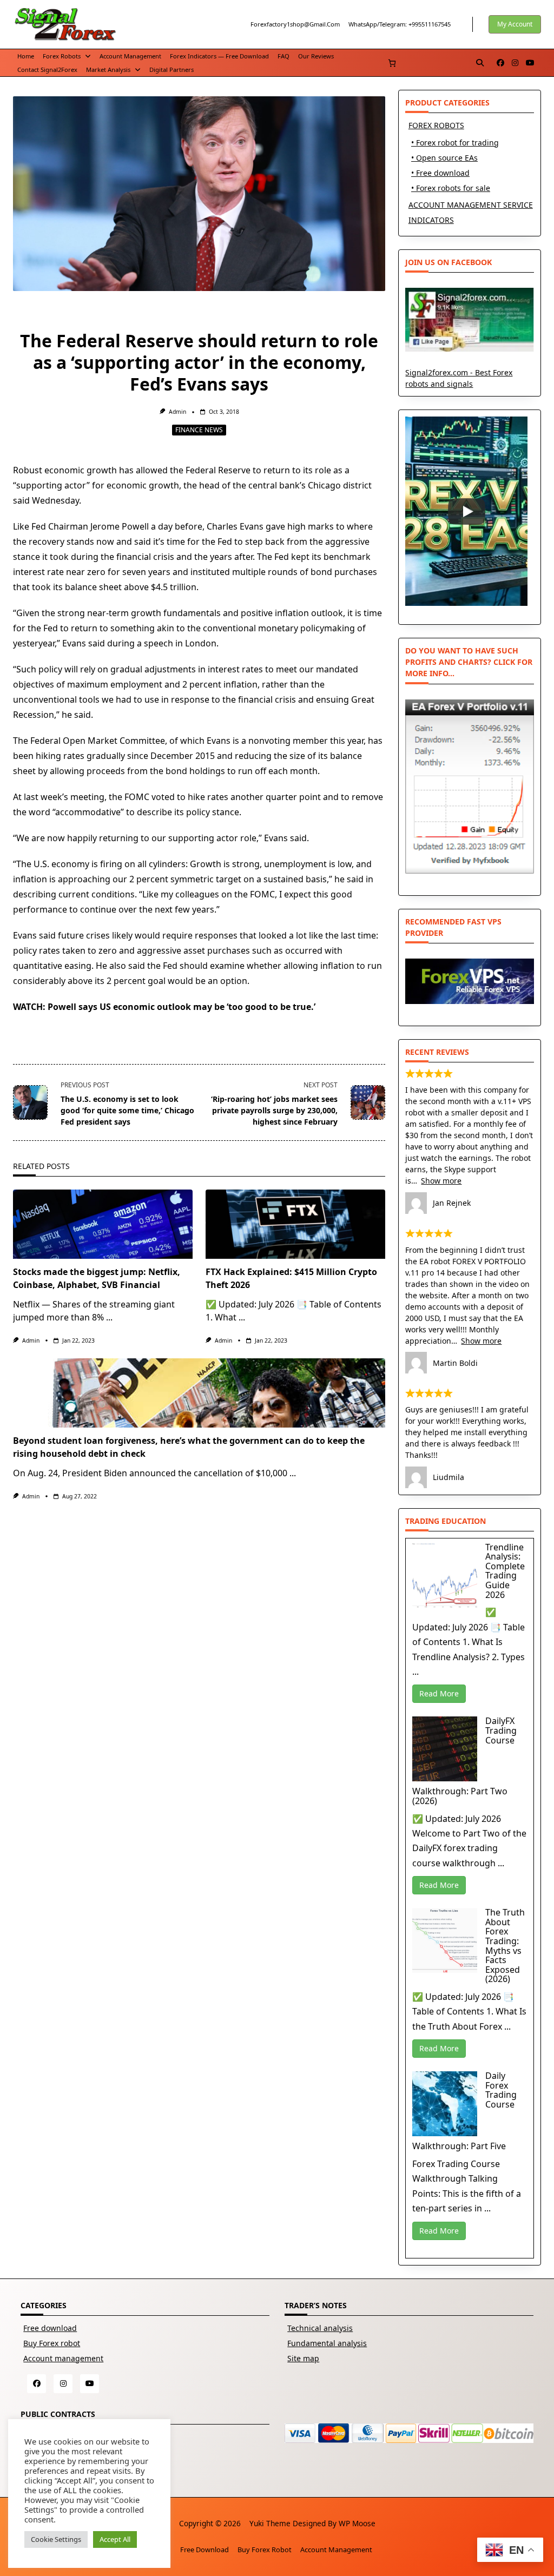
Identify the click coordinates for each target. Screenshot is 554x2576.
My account (515, 24)
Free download (50, 2328)
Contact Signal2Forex (47, 70)
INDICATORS (431, 220)
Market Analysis (108, 70)
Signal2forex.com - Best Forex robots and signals (459, 378)
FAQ (283, 56)
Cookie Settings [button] (56, 2539)
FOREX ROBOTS (436, 125)
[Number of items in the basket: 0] (392, 63)
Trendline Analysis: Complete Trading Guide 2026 (505, 1571)
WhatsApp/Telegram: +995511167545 (400, 24)
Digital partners (172, 70)
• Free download (440, 173)
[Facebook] (500, 63)
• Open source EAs (444, 158)
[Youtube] (530, 63)
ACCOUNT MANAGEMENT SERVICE (471, 205)
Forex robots (62, 56)
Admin (177, 412)
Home (26, 56)
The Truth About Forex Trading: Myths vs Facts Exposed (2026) (505, 1946)
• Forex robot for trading (455, 143)
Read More (439, 1693)
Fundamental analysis (327, 2343)
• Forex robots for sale (451, 188)
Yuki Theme (270, 2523)
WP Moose (357, 2523)
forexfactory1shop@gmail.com (295, 24)
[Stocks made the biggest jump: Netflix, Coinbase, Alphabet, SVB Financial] (103, 1224)
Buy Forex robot (52, 2343)
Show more (441, 1181)
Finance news (199, 430)
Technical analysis (320, 2328)
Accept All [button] (115, 2539)
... (109, 1317)
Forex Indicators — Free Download (219, 56)
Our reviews (316, 56)
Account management (130, 56)
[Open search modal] (480, 63)
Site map (303, 2358)
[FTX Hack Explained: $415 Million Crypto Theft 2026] (295, 1224)
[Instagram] (515, 63)
